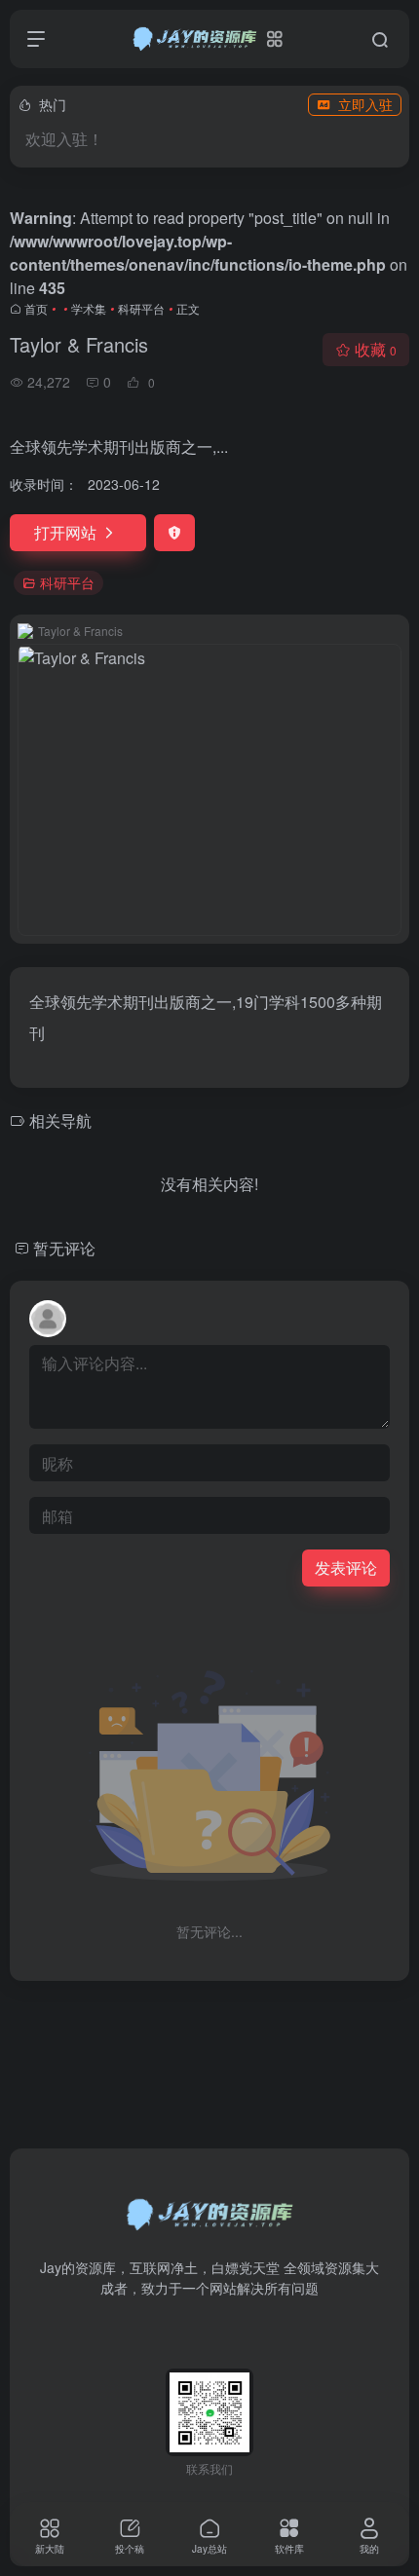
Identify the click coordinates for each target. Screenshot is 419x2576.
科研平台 (141, 308)
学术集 (89, 308)
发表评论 (346, 1568)
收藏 (376, 349)
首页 (36, 308)
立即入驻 (365, 104)
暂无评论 (64, 1248)
